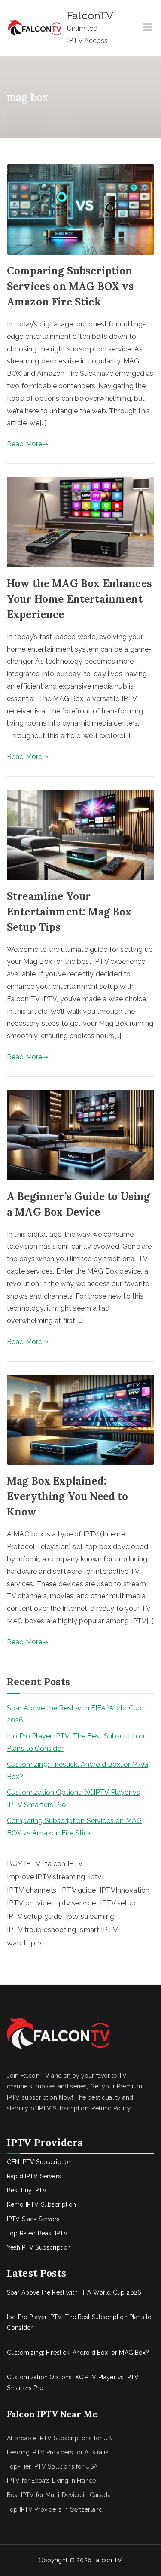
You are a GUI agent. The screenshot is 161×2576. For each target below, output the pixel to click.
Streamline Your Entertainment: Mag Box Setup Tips (69, 912)
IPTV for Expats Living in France (51, 2481)
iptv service (77, 1903)
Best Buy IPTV (27, 2190)
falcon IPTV (64, 1864)
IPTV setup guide (35, 1916)
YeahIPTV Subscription (39, 2247)
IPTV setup (118, 1903)
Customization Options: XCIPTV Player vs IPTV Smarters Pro (73, 1799)
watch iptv (24, 1943)
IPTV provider (30, 1903)
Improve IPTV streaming (46, 1877)
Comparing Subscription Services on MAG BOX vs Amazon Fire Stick (70, 286)
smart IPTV (99, 1930)
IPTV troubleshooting (41, 1930)
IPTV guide (78, 1890)
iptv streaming (90, 1916)
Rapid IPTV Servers (34, 2176)
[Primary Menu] (147, 28)
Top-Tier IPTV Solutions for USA (52, 2466)
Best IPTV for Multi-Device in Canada (59, 2495)
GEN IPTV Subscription (39, 2162)
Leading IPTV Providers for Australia (58, 2452)
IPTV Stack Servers (33, 2219)
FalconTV (90, 15)
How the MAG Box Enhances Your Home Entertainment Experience (79, 599)
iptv (96, 1877)
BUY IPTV (24, 1863)
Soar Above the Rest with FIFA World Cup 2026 (74, 1714)
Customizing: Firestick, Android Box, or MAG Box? (77, 1771)
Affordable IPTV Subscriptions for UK (59, 2438)
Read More (24, 444)
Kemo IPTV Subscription (42, 2204)
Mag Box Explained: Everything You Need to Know (68, 1496)
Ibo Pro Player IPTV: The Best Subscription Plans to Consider (76, 1742)
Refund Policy (111, 2108)
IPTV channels (32, 1890)
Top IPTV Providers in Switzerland (55, 2509)
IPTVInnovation (125, 1890)
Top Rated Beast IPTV (37, 2233)
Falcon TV (108, 2560)
